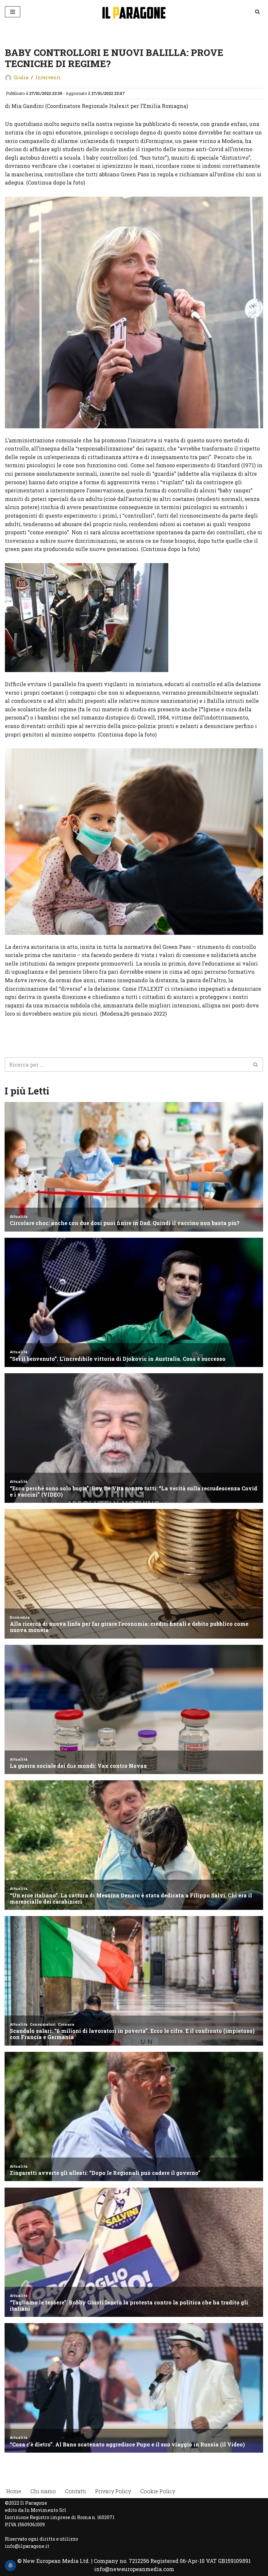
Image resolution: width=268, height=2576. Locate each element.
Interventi (48, 77)
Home (14, 2491)
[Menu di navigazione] (13, 12)
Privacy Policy (113, 2491)
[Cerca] (257, 12)
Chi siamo (43, 2491)
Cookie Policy (158, 2491)
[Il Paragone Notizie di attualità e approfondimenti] (134, 12)
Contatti (75, 2491)
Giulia (21, 77)
